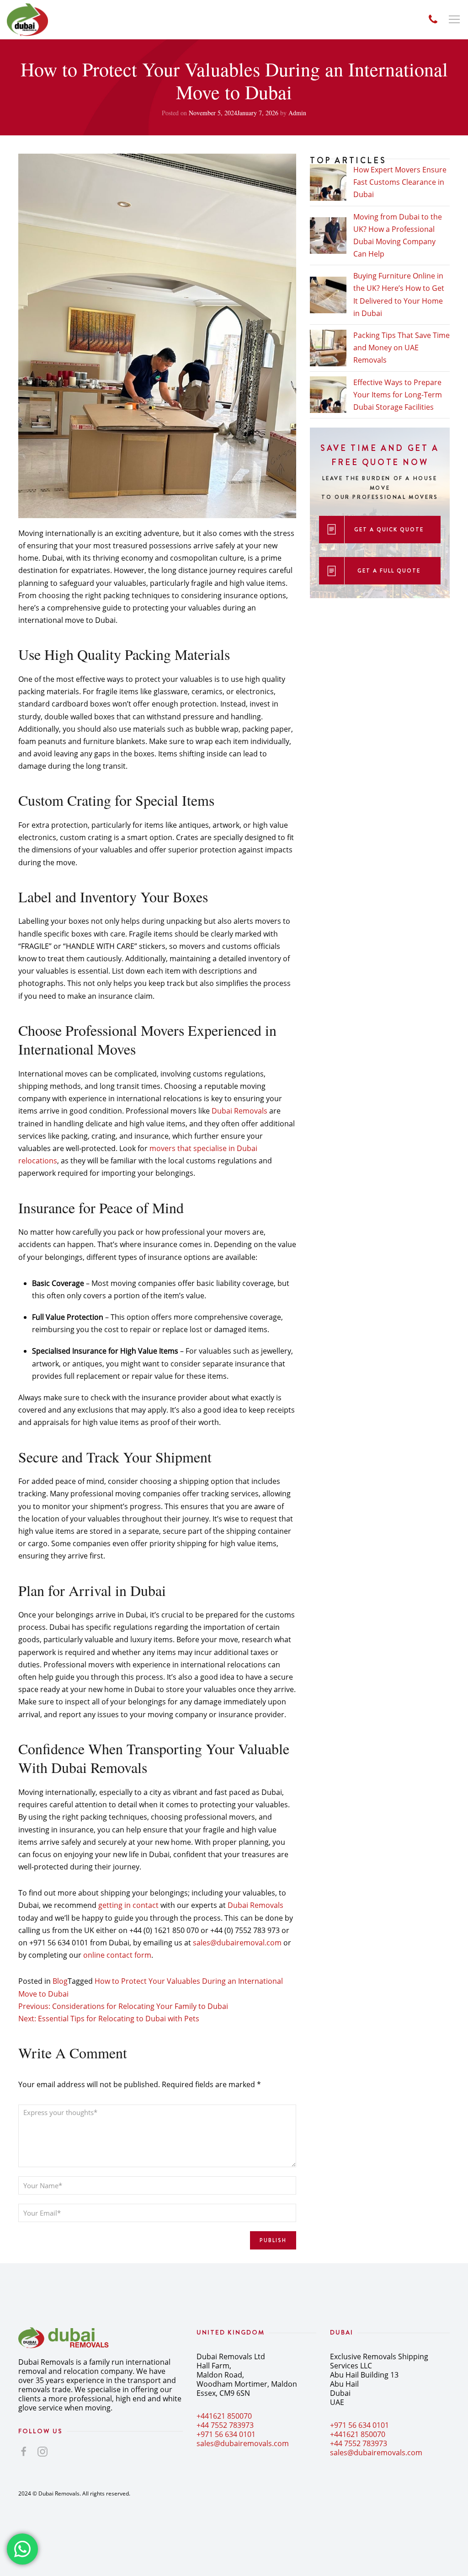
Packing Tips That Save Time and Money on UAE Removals (402, 348)
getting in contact (128, 1905)
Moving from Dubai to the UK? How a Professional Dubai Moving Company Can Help (398, 236)
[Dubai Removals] (27, 20)
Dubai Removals (239, 1111)
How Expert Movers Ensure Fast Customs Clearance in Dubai (400, 182)
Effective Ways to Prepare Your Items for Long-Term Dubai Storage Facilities (398, 395)
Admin (297, 113)
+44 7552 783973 (225, 2425)
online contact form (117, 1955)
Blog (60, 1981)
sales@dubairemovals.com (243, 2443)
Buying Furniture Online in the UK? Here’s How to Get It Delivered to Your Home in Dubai (399, 295)
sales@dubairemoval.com (237, 1943)
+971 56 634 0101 (226, 2434)
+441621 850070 (224, 2416)
